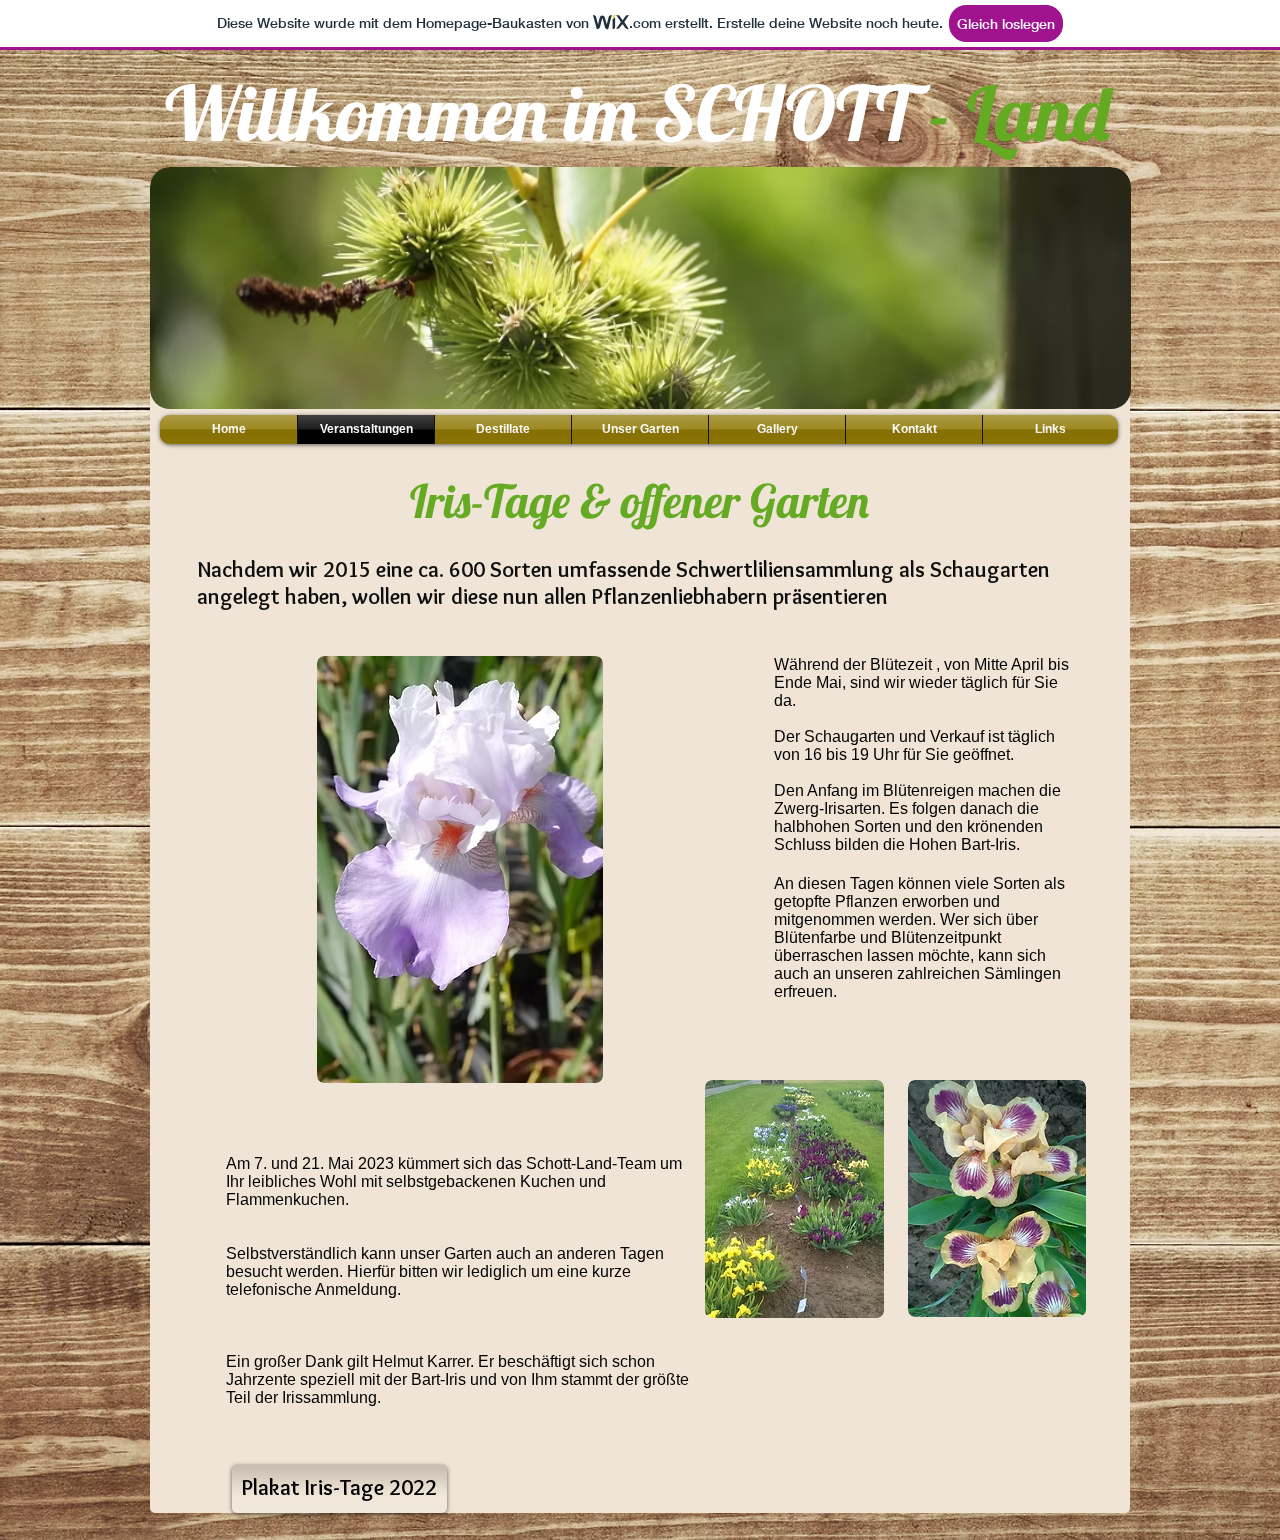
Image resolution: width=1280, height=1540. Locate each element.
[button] (640, 323)
